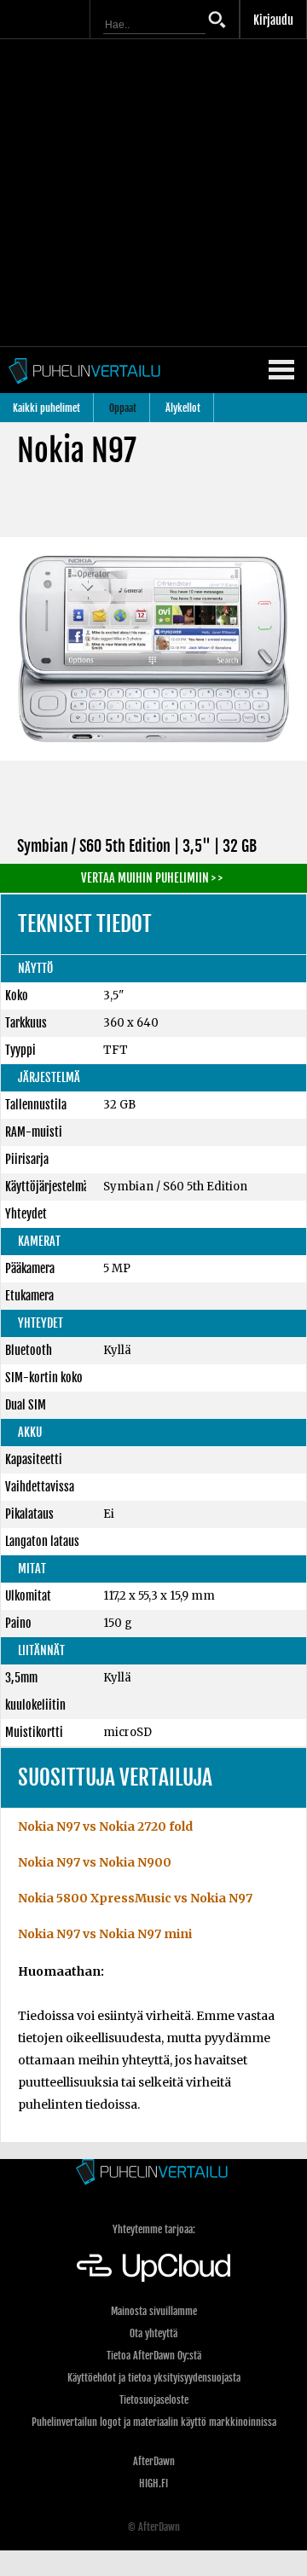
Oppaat (123, 408)
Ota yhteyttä (153, 2333)
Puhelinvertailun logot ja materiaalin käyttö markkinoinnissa (154, 2422)
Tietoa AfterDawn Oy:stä (154, 2356)
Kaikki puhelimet (46, 408)
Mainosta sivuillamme (154, 2311)
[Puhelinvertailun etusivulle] (153, 2173)
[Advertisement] (153, 193)
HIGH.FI (153, 2483)
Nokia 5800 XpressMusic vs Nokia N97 (135, 1898)
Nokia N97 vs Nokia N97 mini (105, 1934)
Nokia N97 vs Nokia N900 (95, 1862)
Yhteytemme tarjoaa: (154, 2229)
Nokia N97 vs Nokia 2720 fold (105, 1826)
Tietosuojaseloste (154, 2400)
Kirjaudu (273, 20)
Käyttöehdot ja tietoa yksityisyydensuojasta (154, 2378)
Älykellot (183, 408)
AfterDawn (154, 2461)
